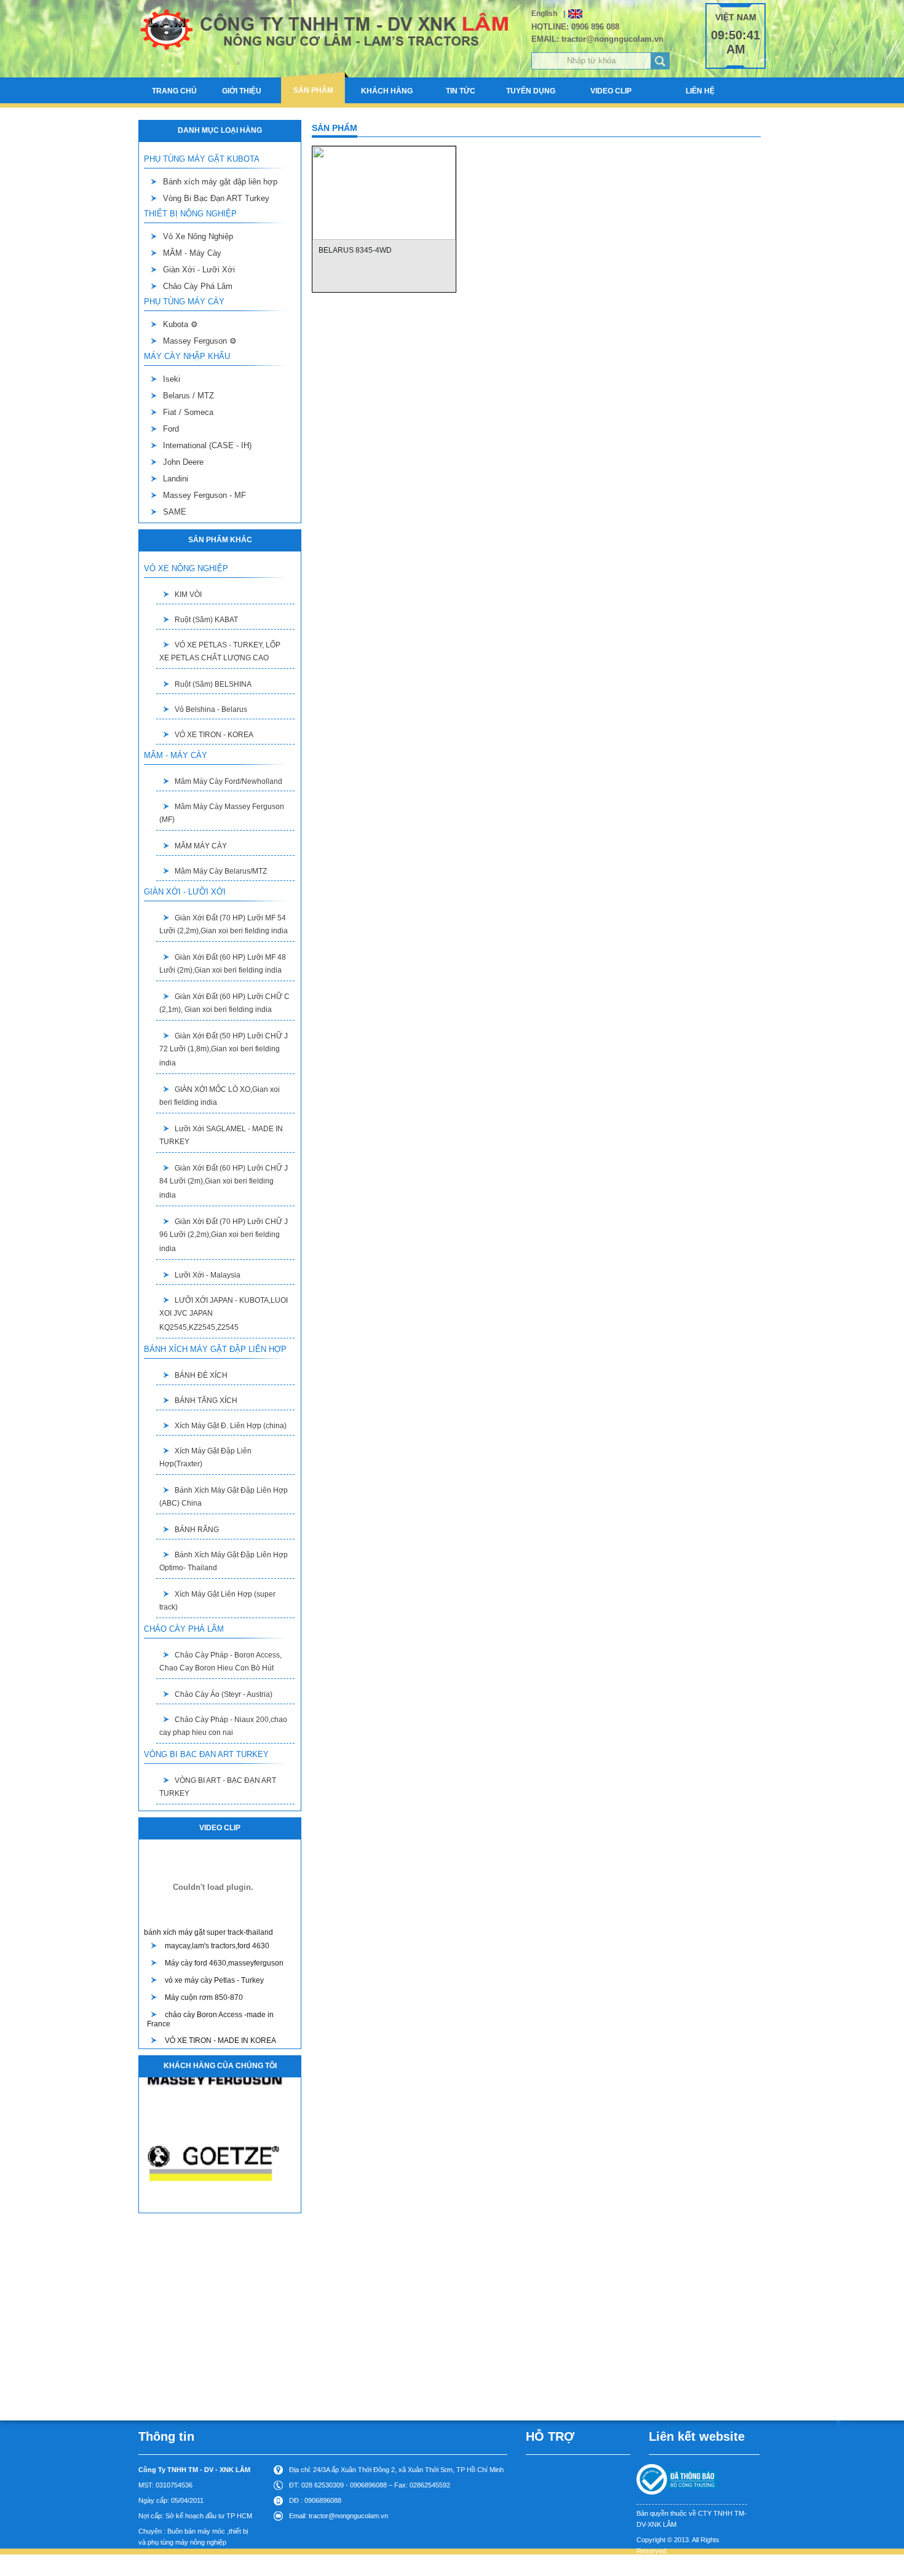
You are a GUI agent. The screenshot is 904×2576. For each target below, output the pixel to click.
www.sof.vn (706, 2566)
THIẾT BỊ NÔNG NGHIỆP (190, 214)
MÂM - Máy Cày (192, 253)
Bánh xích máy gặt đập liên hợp (220, 182)
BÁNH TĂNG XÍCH (206, 1401)
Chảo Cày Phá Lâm (198, 286)
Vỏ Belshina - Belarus (211, 709)
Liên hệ (700, 91)
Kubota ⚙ (180, 324)
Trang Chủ (174, 91)
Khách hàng (387, 91)
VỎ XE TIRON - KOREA (214, 735)
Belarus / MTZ (188, 396)
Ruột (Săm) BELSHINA (213, 684)
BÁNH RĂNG (197, 1530)
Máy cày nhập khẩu (187, 356)
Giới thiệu (242, 91)
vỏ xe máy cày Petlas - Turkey (214, 1980)
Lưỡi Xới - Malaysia (208, 1275)
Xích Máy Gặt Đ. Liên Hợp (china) (231, 1426)
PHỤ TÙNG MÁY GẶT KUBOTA (202, 159)
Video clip (611, 91)
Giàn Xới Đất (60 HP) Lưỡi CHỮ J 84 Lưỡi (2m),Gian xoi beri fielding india (224, 1182)
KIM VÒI (188, 595)
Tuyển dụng (531, 91)
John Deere (183, 462)
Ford (171, 429)
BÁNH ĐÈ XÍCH (201, 1375)
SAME (175, 512)
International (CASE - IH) (207, 445)
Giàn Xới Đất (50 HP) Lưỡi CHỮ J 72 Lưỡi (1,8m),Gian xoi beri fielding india (224, 1049)
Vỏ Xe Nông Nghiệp (198, 236)
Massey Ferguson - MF (204, 495)
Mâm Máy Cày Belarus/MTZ (221, 871)
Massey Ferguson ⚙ (200, 341)
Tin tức (461, 91)
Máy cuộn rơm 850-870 (204, 1997)
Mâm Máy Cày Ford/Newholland (228, 781)
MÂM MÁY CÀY (201, 846)
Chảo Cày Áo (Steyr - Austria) (224, 1694)
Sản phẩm (313, 90)
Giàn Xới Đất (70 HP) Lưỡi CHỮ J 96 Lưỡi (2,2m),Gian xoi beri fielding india (224, 1235)
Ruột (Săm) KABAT (206, 620)
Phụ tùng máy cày (184, 302)
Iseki (172, 379)
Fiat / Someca (188, 412)
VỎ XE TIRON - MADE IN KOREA (220, 2041)
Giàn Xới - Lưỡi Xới (199, 270)
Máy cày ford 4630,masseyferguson (224, 1963)
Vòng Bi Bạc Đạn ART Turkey (216, 198)
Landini (176, 479)
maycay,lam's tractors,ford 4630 (217, 1946)
